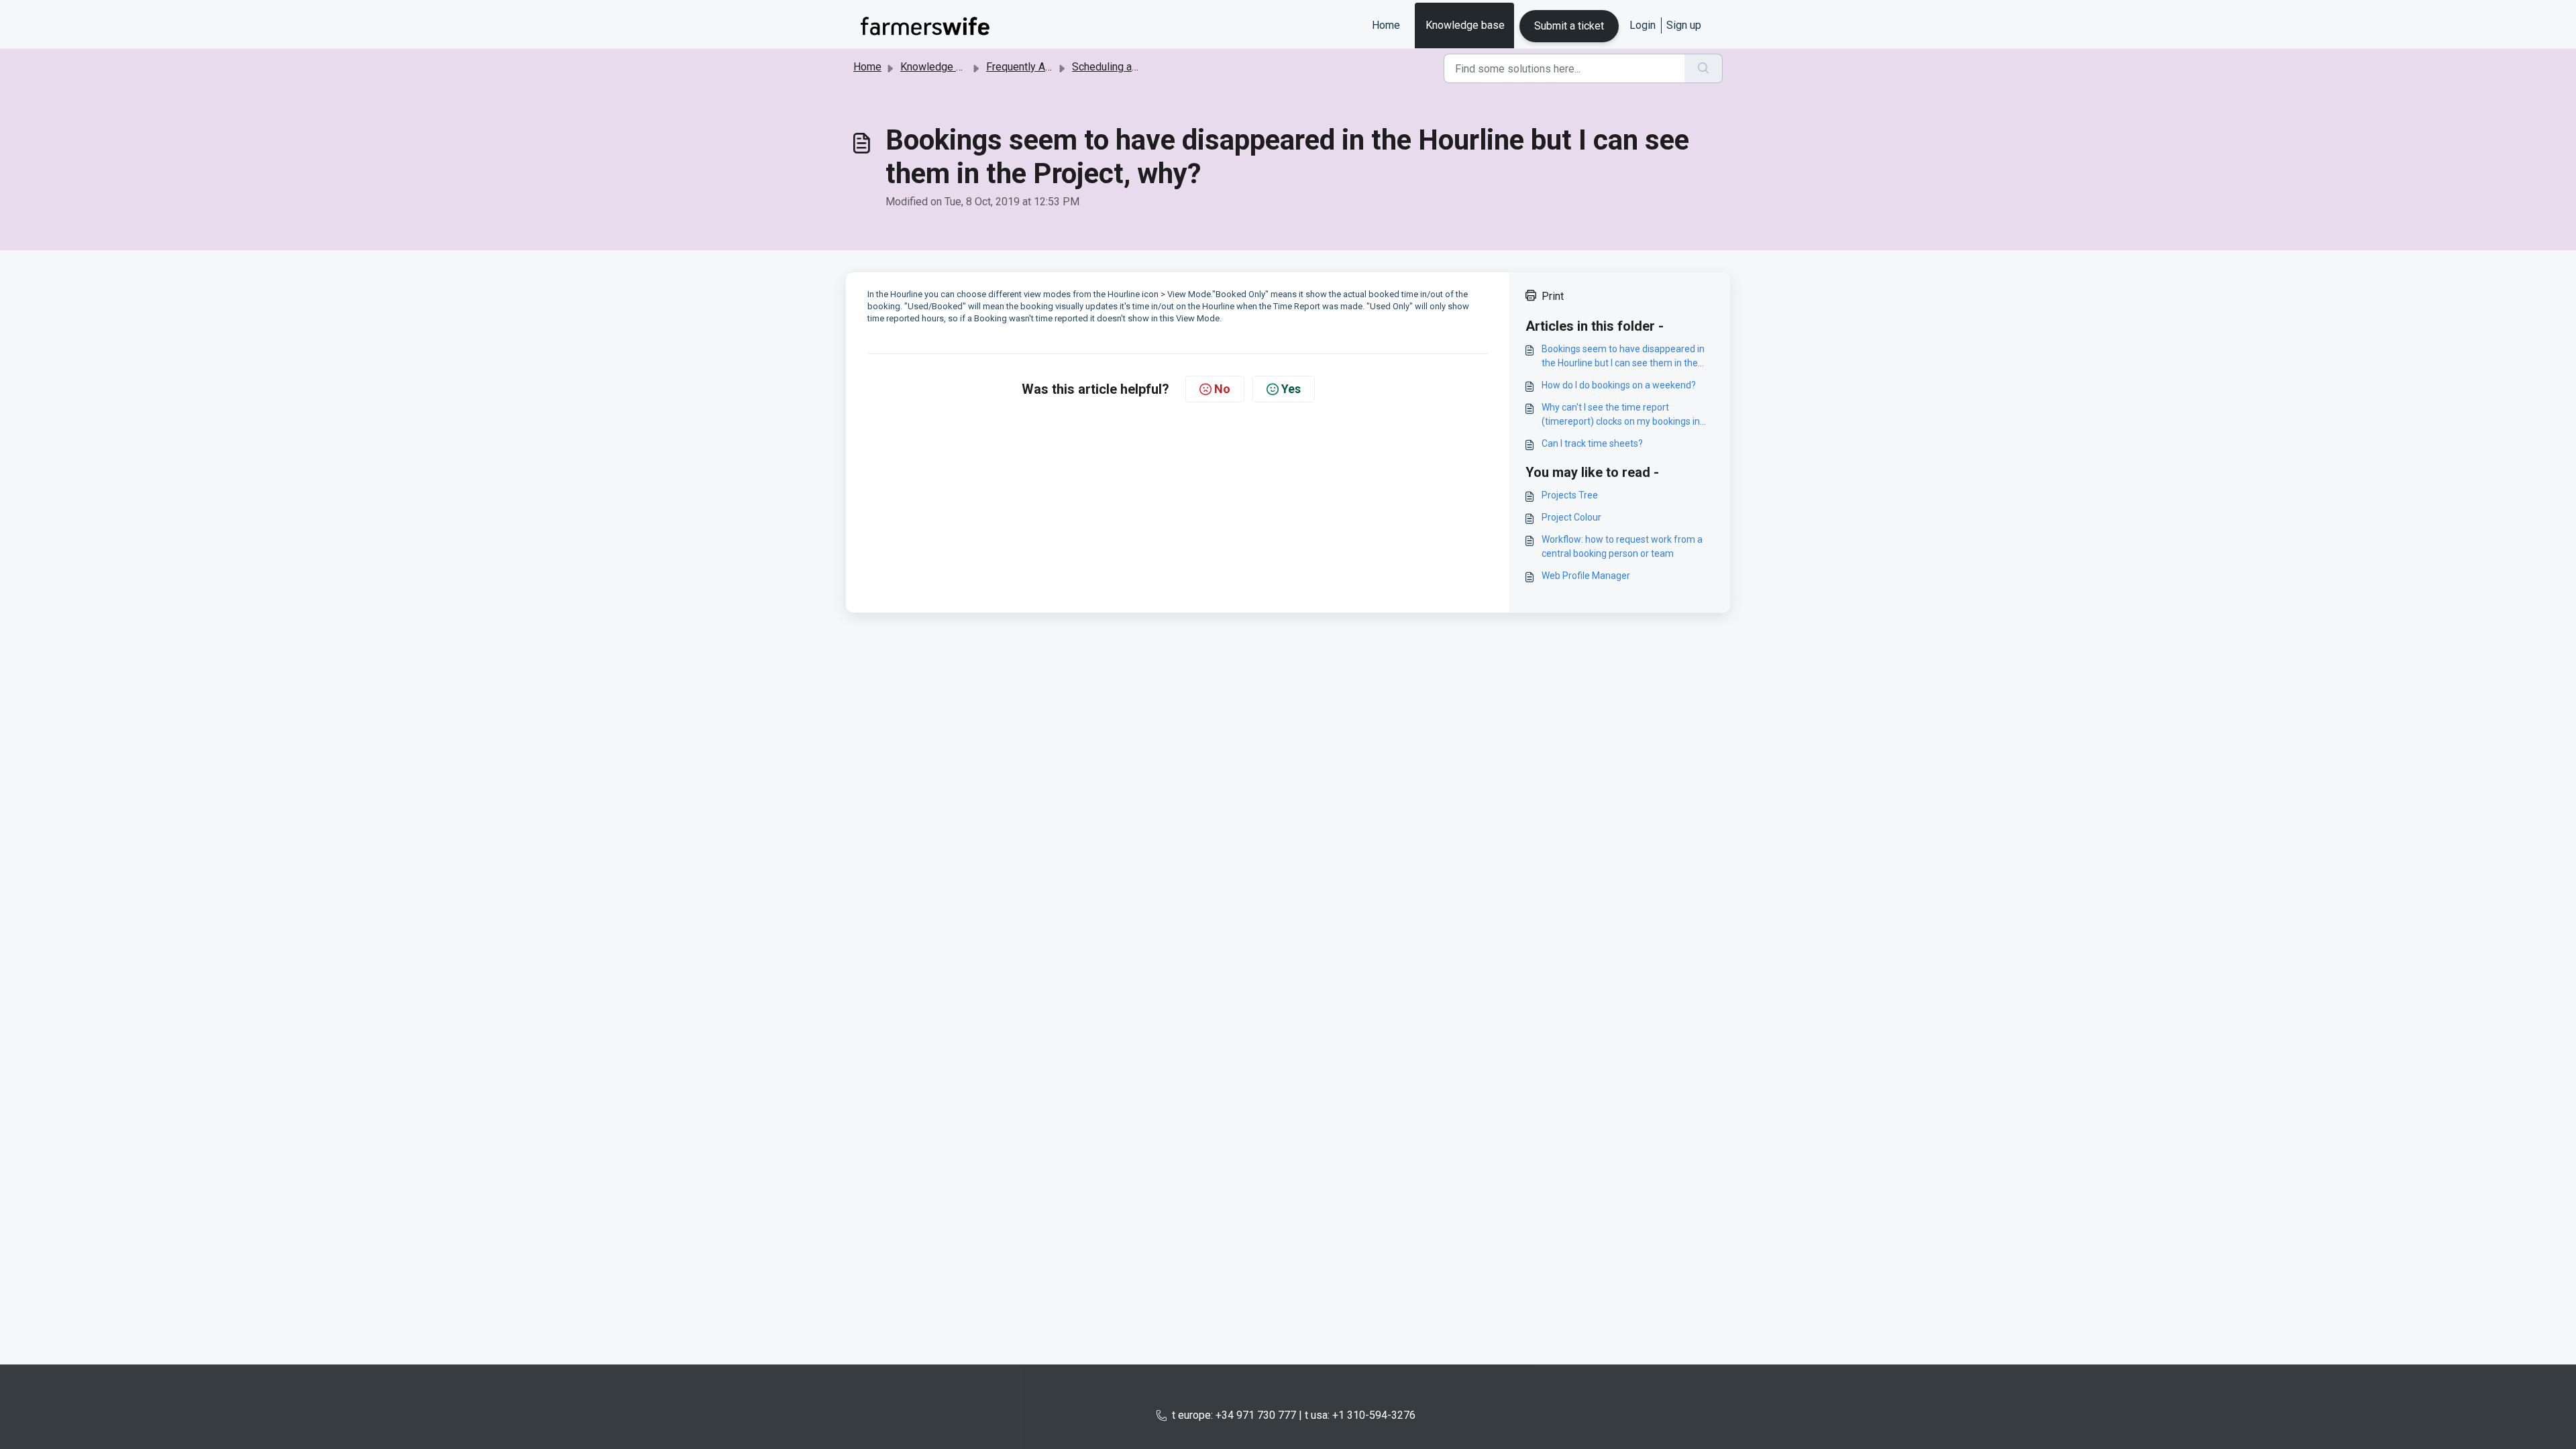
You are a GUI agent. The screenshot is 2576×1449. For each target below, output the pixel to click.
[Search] (1704, 68)
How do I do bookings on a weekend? (1619, 385)
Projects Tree (1570, 495)
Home (1386, 25)
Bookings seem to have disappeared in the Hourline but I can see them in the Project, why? (1623, 357)
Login (1643, 25)
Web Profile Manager (1586, 576)
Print (1553, 296)
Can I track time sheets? (1592, 443)
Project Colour (1571, 517)
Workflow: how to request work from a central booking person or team (1622, 546)
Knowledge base (1465, 25)
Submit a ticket (1569, 26)
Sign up (1684, 25)
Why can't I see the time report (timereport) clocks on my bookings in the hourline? (1621, 415)
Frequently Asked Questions (1053, 67)
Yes (1291, 389)
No (1222, 389)
